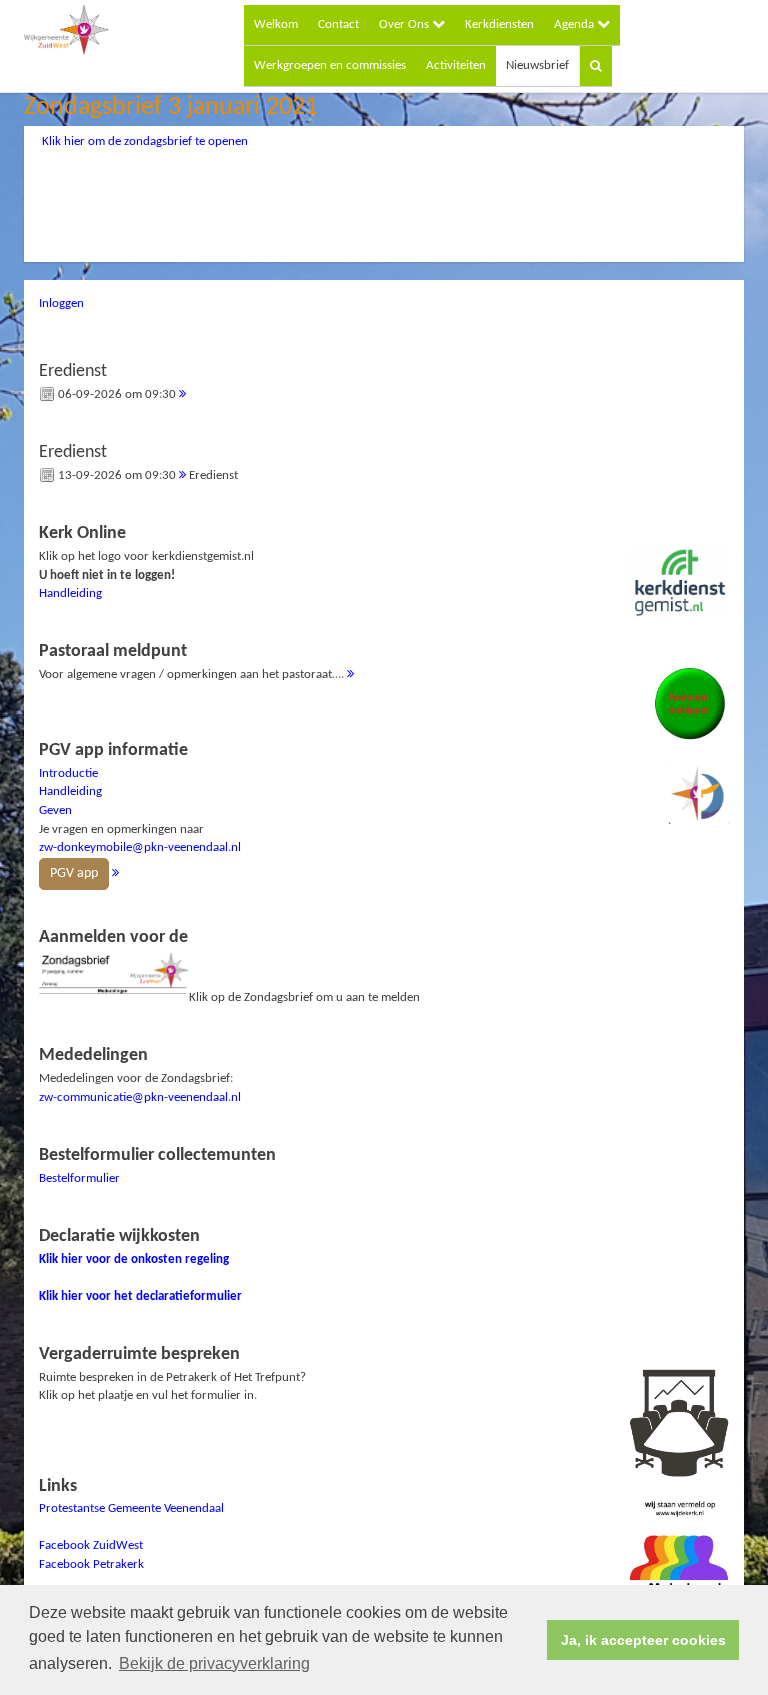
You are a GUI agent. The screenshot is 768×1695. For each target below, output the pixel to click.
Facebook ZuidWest (91, 1545)
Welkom (276, 24)
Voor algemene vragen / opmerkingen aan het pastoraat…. (193, 661)
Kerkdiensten (499, 24)
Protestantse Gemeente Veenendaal (131, 1508)
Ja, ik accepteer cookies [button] (643, 1640)
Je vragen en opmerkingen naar (140, 811)
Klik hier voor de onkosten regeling (134, 1259)
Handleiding (70, 593)
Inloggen (61, 303)
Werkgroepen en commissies (330, 65)
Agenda (575, 24)
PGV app (74, 873)
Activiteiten (456, 65)
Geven (55, 810)
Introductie (68, 773)
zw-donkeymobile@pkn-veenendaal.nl (140, 847)
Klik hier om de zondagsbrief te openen (145, 141)
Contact (338, 24)
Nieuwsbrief (537, 65)
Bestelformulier (79, 1178)
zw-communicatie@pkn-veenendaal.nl (140, 1097)
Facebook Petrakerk (91, 1564)
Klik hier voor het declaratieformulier (140, 1296)
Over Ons (405, 24)
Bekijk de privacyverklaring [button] (214, 1663)
